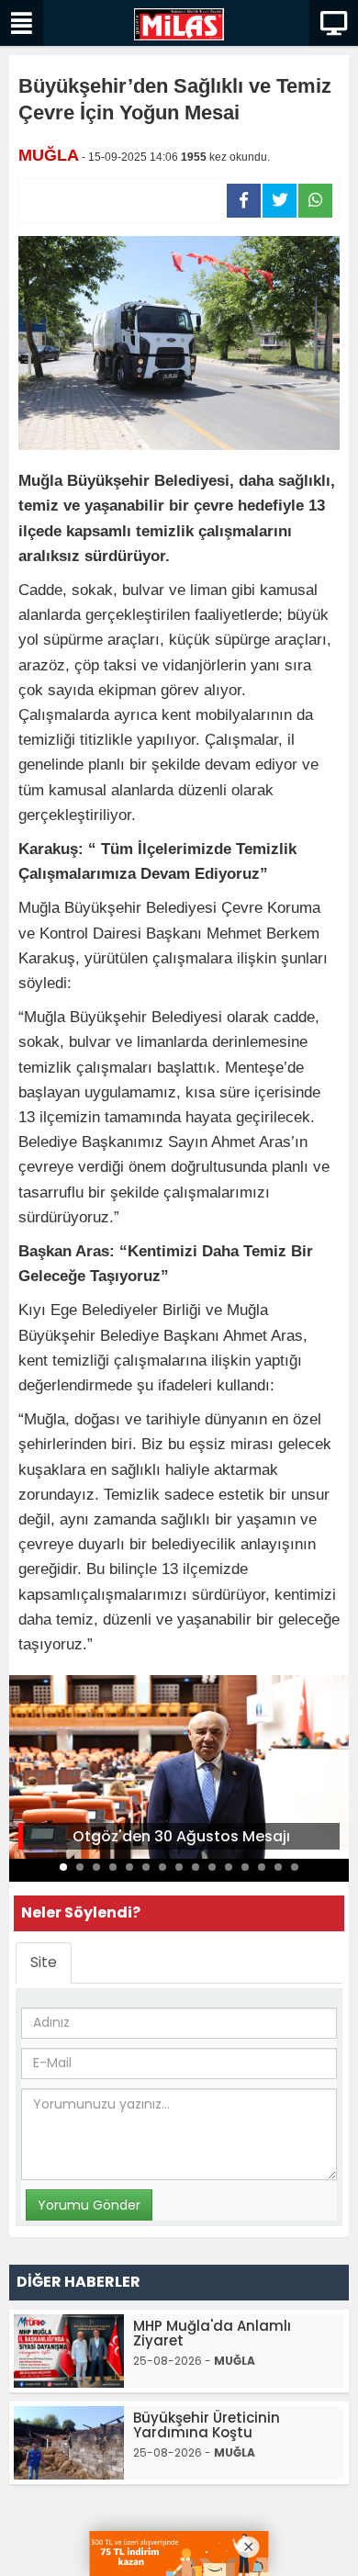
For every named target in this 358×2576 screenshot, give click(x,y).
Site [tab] (44, 1962)
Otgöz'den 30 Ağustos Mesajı (181, 1836)
